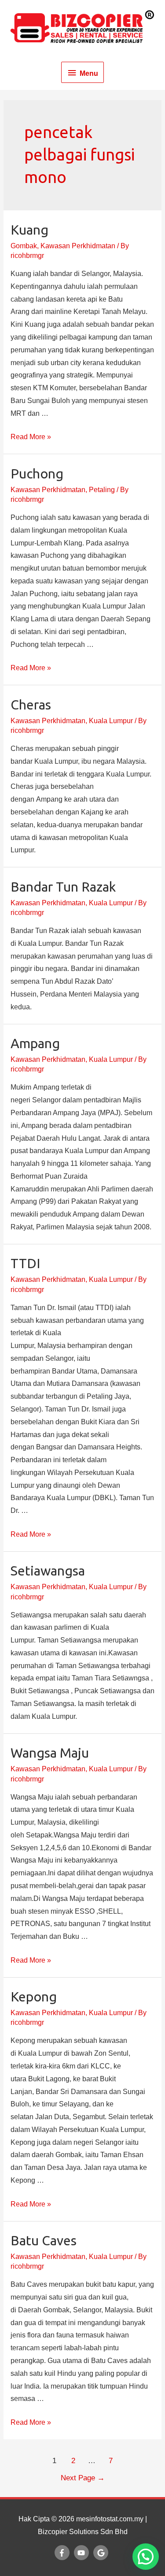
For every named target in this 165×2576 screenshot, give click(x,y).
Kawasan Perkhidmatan (78, 246)
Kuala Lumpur (111, 721)
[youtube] (83, 2553)
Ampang (35, 1043)
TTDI (25, 1263)
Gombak (24, 246)
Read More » (31, 437)
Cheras (31, 705)
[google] (102, 2553)
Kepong (34, 1997)
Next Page (83, 2478)
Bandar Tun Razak (63, 887)
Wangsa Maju (50, 1753)
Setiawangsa (48, 1571)
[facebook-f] (63, 2553)
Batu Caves (44, 2240)
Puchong (37, 474)
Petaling (102, 490)
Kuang (29, 230)
